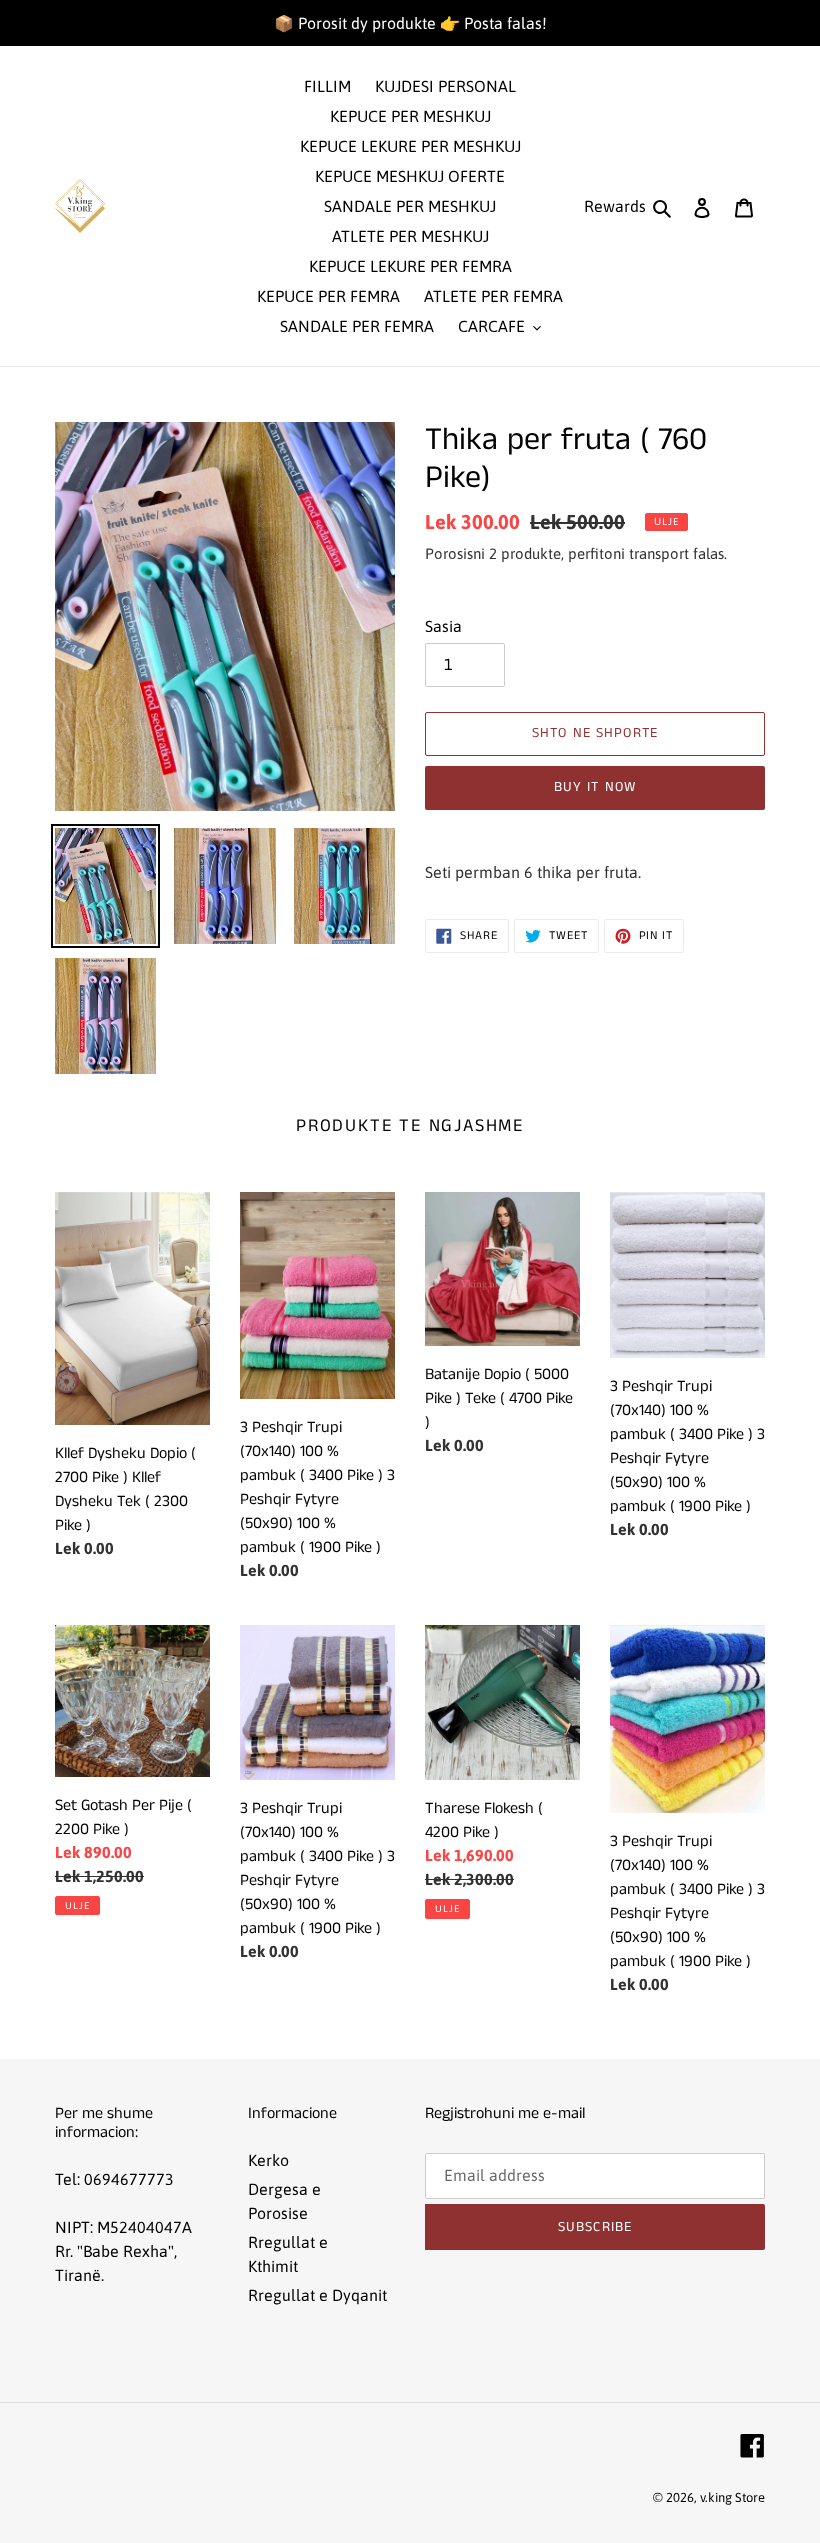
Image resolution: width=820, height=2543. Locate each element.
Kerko (268, 2160)
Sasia (443, 626)
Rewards (615, 206)
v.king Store (732, 2497)
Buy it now (595, 787)
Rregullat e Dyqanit (317, 2295)
